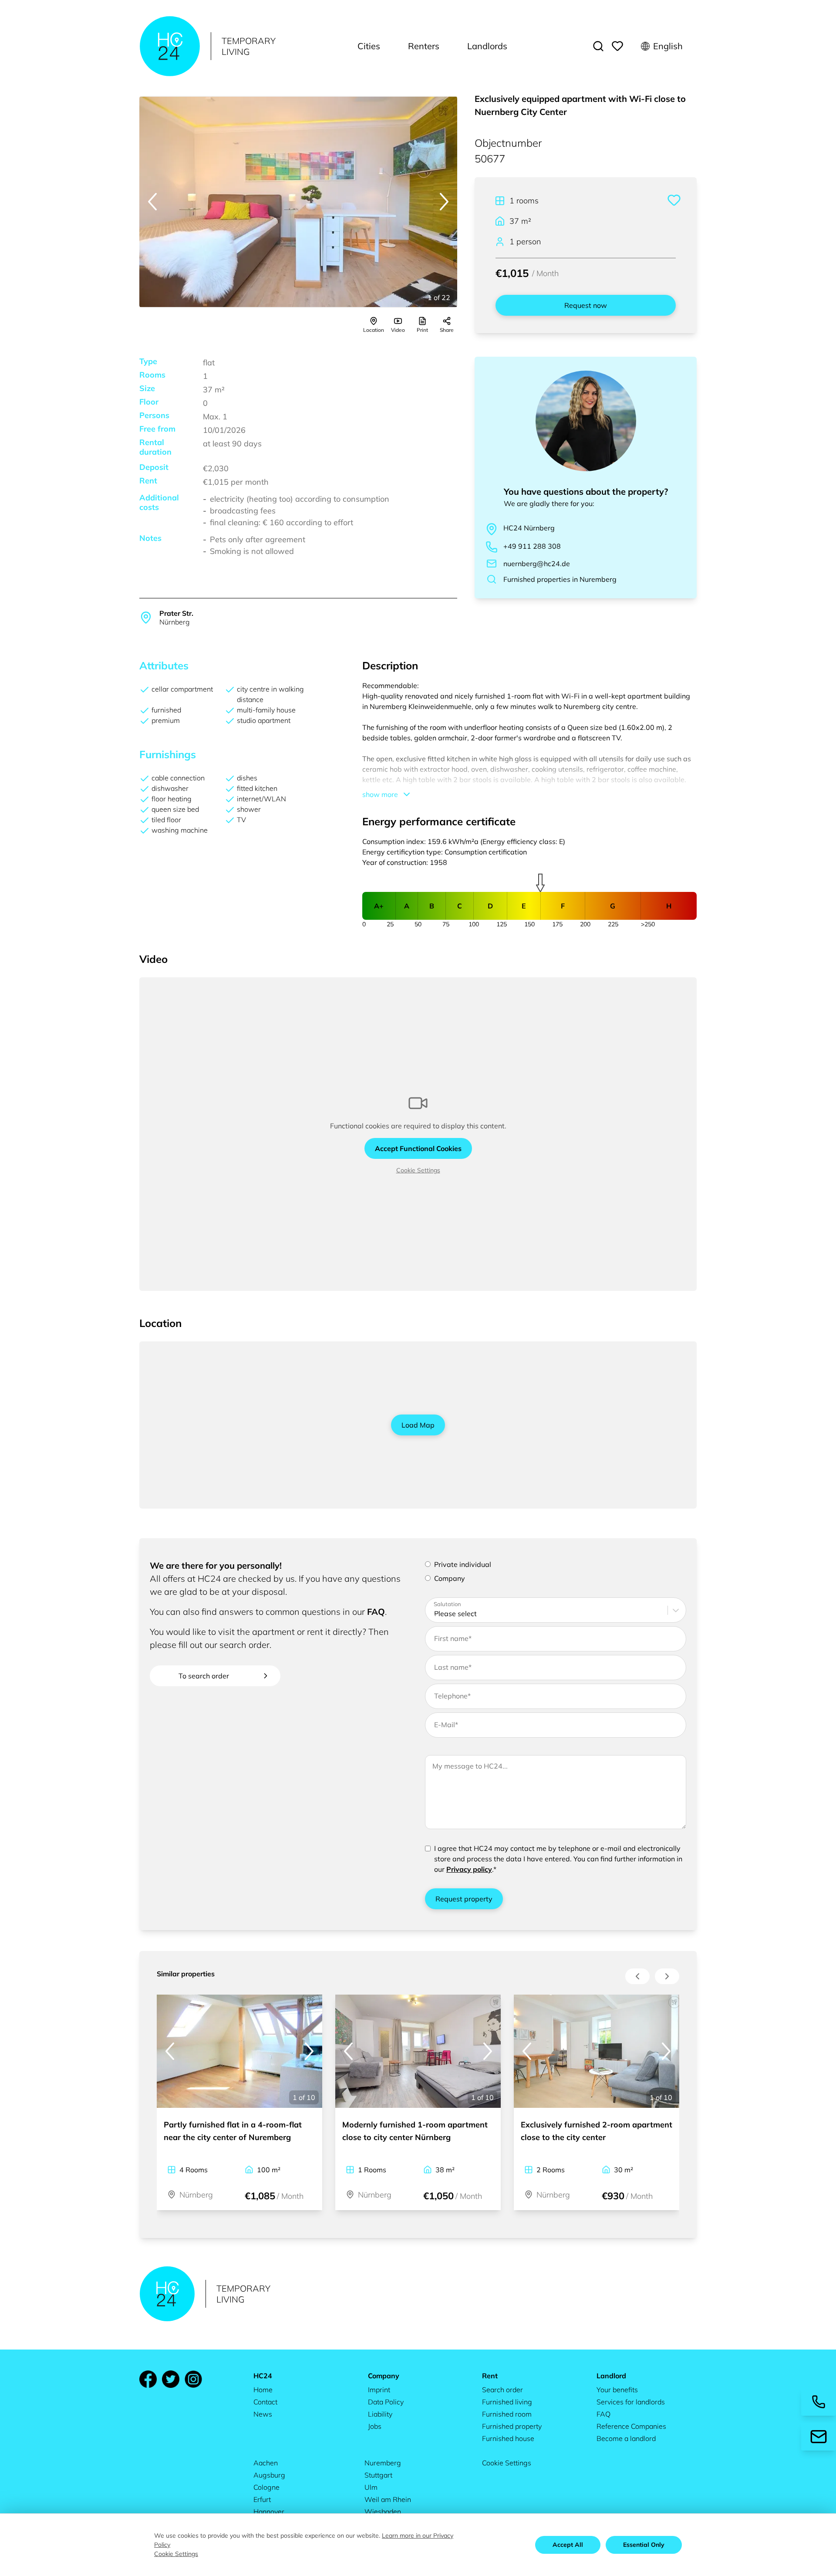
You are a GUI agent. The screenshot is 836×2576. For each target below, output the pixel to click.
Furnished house (508, 2438)
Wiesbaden (383, 2512)
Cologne (266, 2487)
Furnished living (507, 2402)
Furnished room (507, 2414)
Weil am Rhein (388, 2499)
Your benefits (617, 2390)
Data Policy (386, 2402)
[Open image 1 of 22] (298, 202)
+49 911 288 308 (532, 546)
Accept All (568, 2545)
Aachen (266, 2463)
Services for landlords (631, 2402)
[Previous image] (152, 202)
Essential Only (644, 2545)
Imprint (379, 2390)
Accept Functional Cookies (418, 1148)
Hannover (269, 2512)
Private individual (463, 1564)
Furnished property (512, 2426)
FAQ (376, 1612)
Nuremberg (383, 2463)
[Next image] (444, 202)
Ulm (371, 2487)
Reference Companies (631, 2426)
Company (450, 1578)
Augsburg (269, 2475)
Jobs (375, 2426)
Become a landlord (626, 2438)
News (263, 2414)
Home (263, 2390)
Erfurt (262, 2499)
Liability (380, 2414)
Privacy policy (469, 1869)
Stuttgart (378, 2475)
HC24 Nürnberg (529, 528)
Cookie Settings (418, 1170)
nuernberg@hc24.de (537, 564)
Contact (265, 2402)
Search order (502, 2390)
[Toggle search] (598, 46)
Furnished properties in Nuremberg (560, 579)
